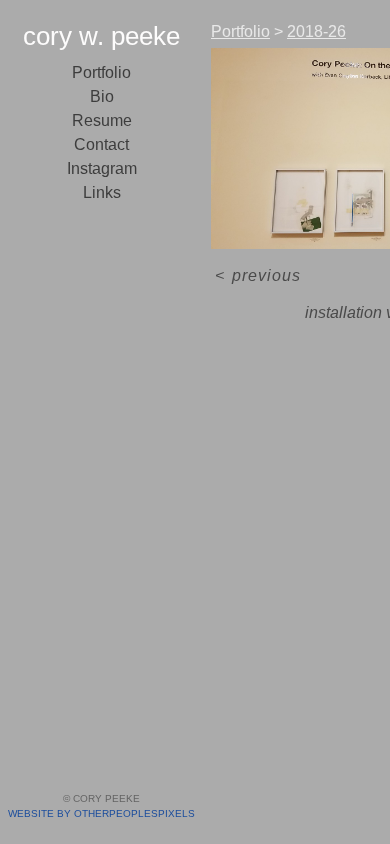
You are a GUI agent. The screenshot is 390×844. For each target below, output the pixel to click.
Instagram (102, 168)
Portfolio (101, 72)
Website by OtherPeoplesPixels (101, 813)
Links (102, 192)
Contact (101, 144)
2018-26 (316, 31)
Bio (102, 96)
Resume (102, 120)
